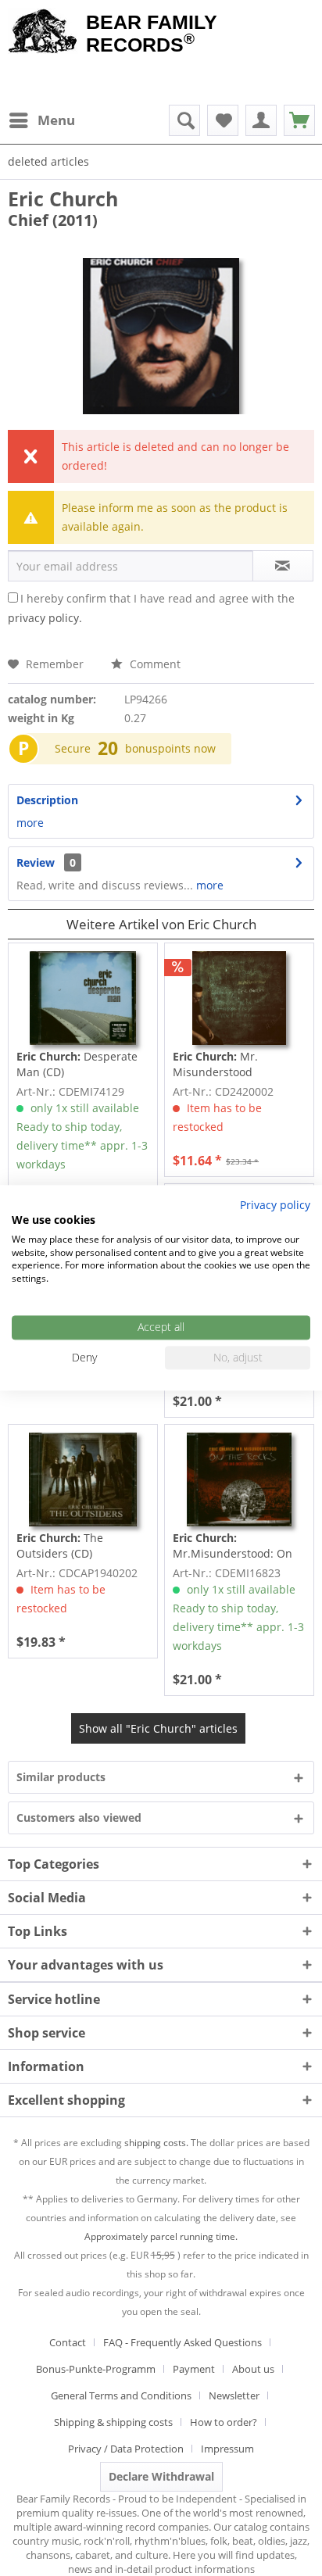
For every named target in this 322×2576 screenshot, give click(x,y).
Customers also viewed (79, 1818)
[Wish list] (223, 120)
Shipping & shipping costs (113, 2422)
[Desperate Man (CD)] (83, 998)
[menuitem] (41, 120)
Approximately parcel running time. (161, 2236)
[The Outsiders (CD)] (83, 1479)
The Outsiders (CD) (60, 1546)
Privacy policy (275, 1205)
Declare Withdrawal (161, 2476)
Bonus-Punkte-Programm (96, 2369)
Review (36, 862)
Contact (68, 2342)
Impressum (227, 2449)
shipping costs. (156, 2143)
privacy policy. (45, 618)
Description (47, 800)
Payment (194, 2369)
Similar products (61, 1777)
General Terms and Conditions (121, 2395)
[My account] (261, 120)
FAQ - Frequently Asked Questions (182, 2342)
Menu (56, 120)
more (30, 823)
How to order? (224, 2422)
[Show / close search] (184, 120)
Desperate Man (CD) (77, 1064)
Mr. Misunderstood (215, 1064)
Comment (154, 664)
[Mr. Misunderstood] (239, 998)
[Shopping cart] (299, 120)
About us (253, 2369)
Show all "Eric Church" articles (158, 1728)
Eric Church (63, 199)
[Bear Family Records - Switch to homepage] (43, 33)
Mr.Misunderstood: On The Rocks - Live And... (233, 1546)
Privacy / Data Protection (126, 2449)
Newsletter (234, 2395)
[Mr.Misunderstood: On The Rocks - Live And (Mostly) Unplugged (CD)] (239, 1479)
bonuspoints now (170, 748)
